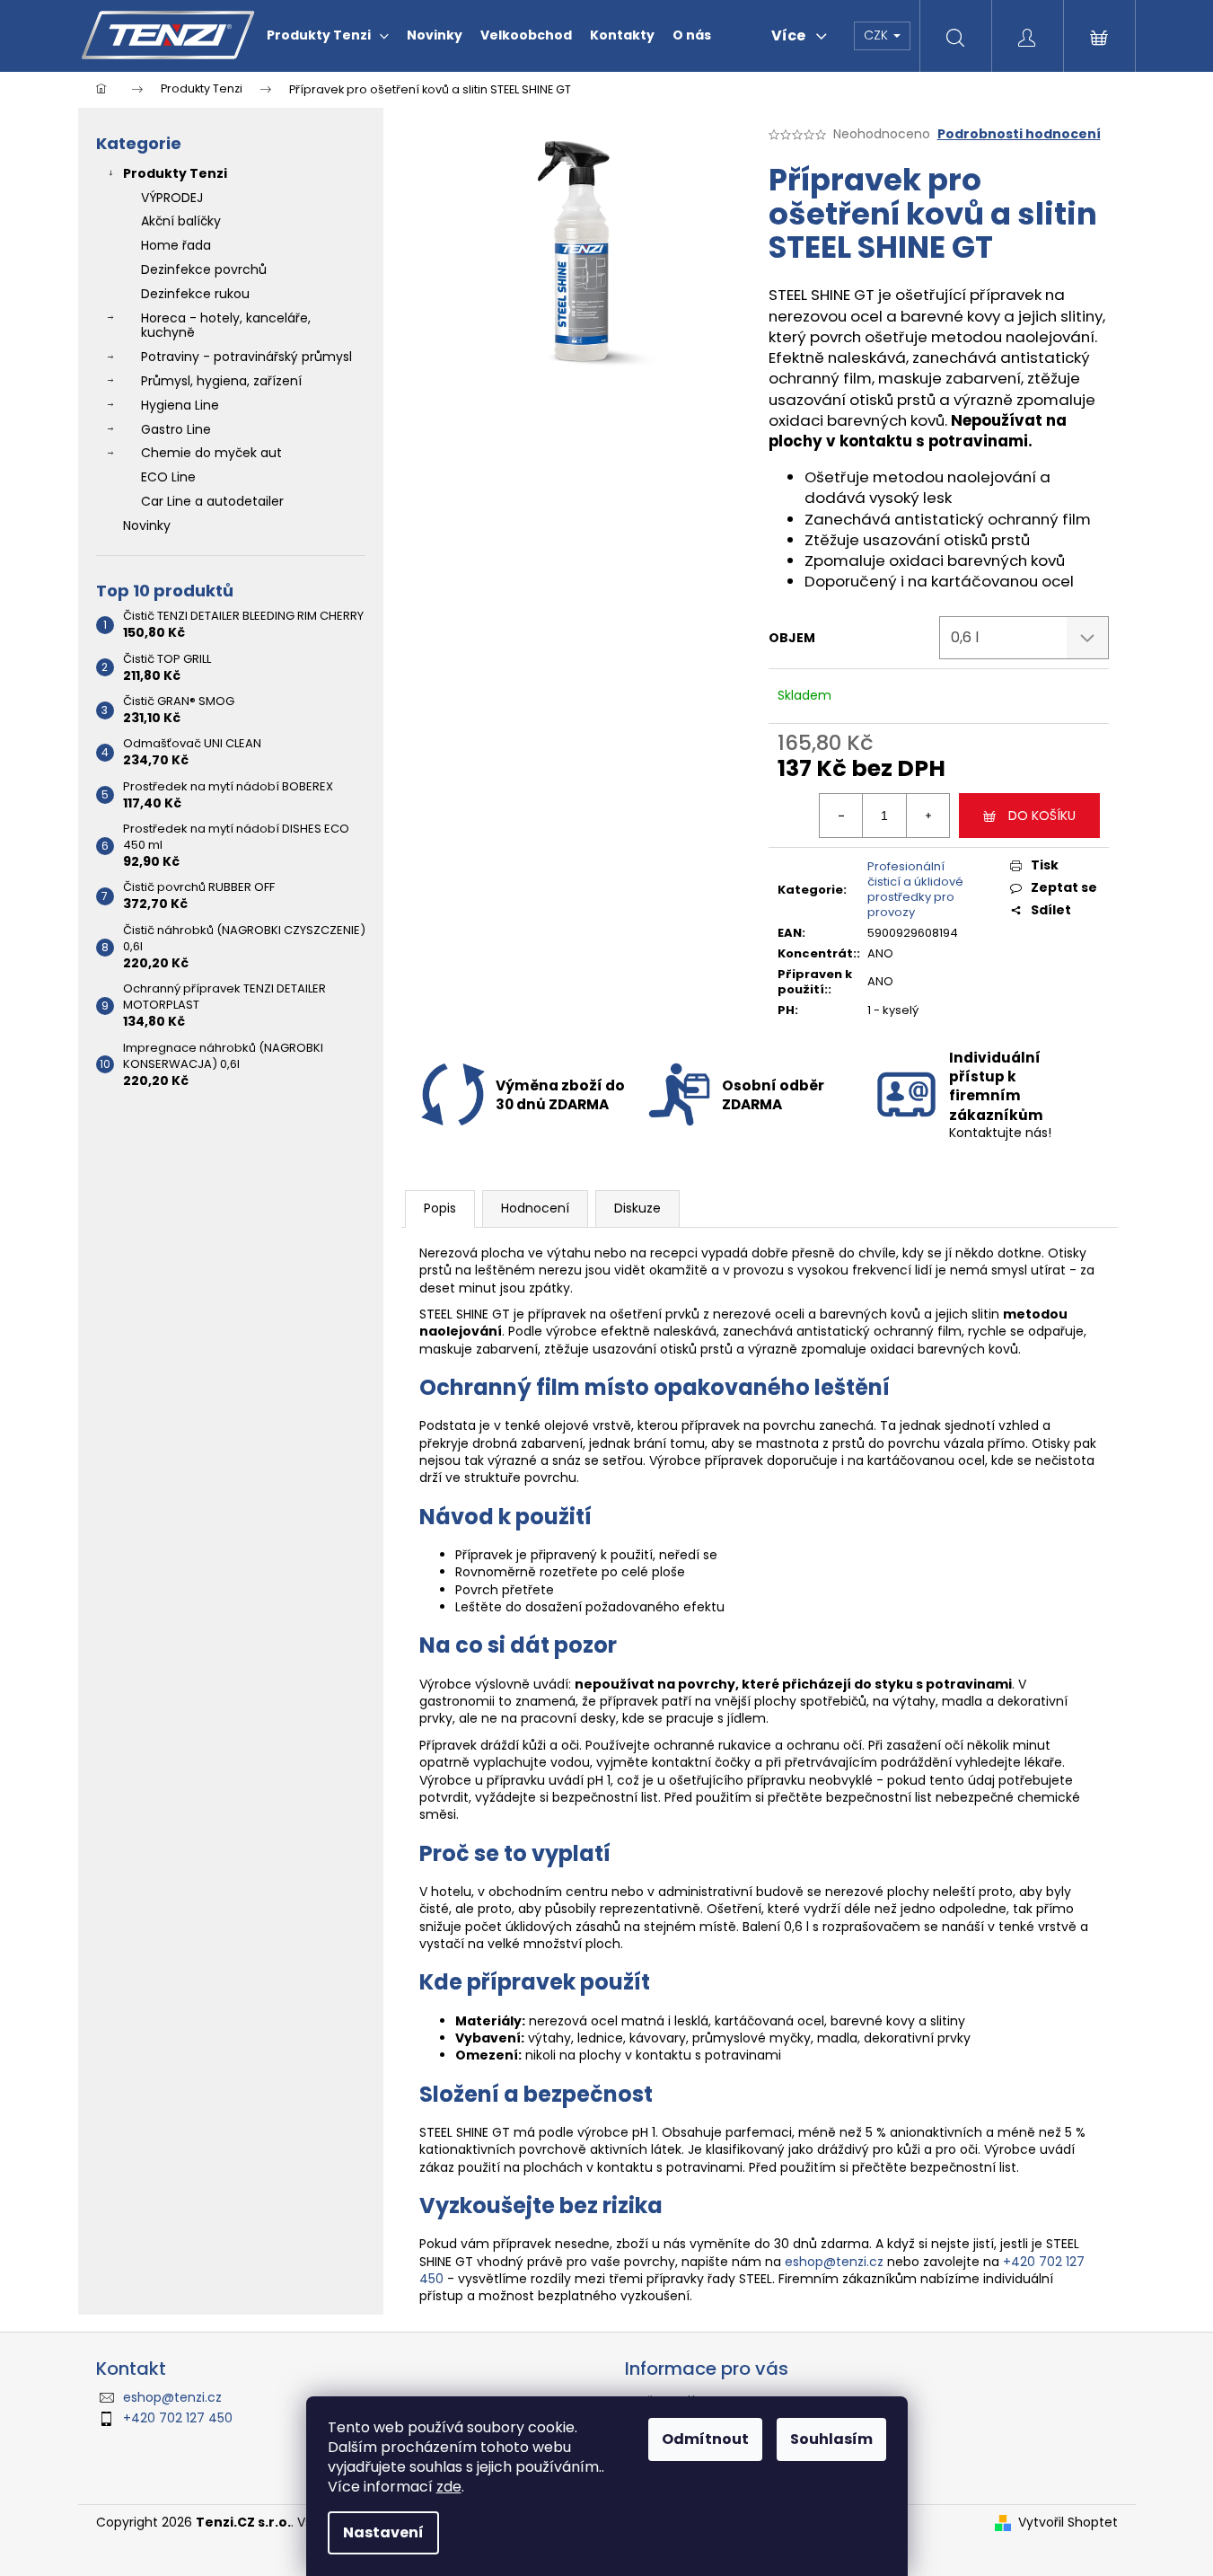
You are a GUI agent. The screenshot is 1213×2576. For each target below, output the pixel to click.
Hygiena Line (180, 405)
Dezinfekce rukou (195, 294)
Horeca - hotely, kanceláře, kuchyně (226, 326)
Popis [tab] (440, 1208)
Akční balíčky (181, 221)
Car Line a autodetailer (212, 501)
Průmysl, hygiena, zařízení (221, 381)
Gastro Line (176, 429)
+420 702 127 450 (178, 2418)
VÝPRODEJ (172, 198)
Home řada (176, 245)
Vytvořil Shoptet (1068, 2523)
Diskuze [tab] (637, 1208)
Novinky (147, 525)
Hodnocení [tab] (535, 1208)
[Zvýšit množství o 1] (927, 816)
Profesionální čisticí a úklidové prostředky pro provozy (915, 889)
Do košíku (1042, 816)
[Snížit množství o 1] (841, 816)
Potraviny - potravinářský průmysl (246, 357)
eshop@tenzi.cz (834, 2262)
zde (449, 2487)
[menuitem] (328, 35)
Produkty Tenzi (175, 173)
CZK (878, 35)
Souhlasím (831, 2439)
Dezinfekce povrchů (204, 269)
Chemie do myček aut (211, 453)
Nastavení (383, 2532)
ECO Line (168, 477)
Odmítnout (705, 2439)
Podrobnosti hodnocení (1019, 134)
